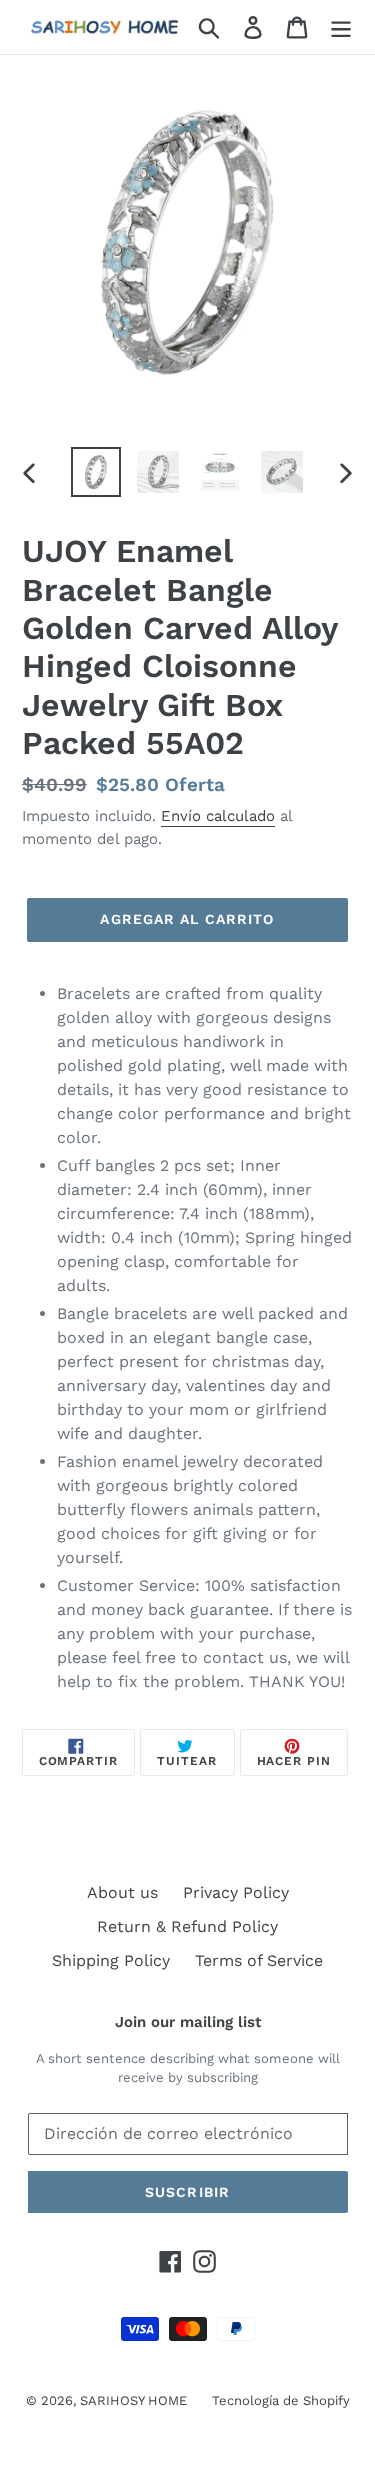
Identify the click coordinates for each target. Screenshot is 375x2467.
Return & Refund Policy (187, 1926)
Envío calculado (218, 816)
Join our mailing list (188, 2022)
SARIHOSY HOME (133, 2400)
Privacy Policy (236, 1892)
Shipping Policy (111, 1960)
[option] (96, 472)
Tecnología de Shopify (281, 2400)
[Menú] (341, 27)
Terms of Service (259, 1960)
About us (122, 1892)
